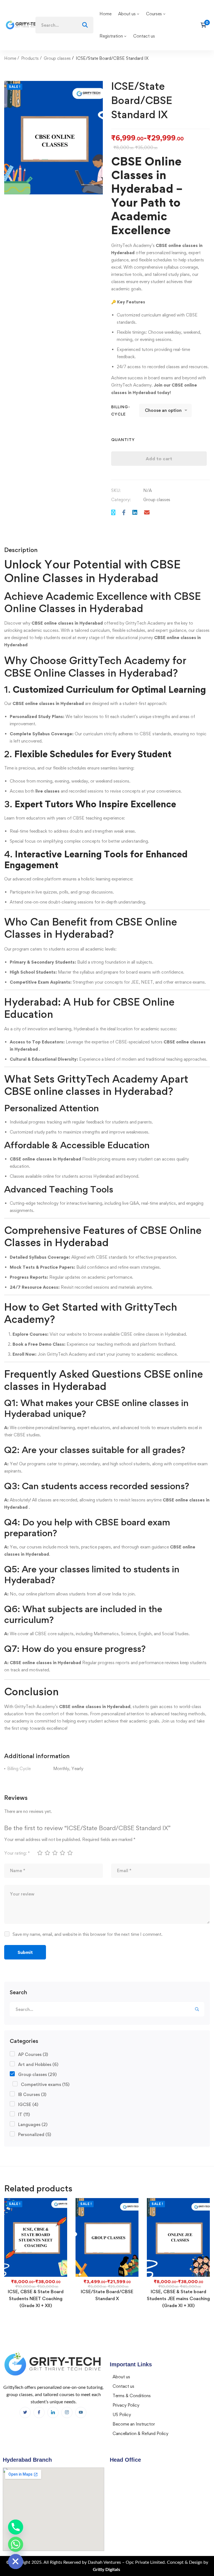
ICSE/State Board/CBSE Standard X (107, 2295)
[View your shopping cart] (205, 25)
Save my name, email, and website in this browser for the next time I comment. (87, 1934)
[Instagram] (67, 2412)
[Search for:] (64, 25)
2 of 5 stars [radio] (47, 1853)
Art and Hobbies (38, 2064)
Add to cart (159, 459)
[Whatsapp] (16, 2544)
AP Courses (33, 2054)
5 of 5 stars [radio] (70, 1853)
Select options (36, 2238)
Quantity (123, 440)
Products (30, 58)
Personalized (35, 2135)
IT (24, 2115)
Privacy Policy (126, 2405)
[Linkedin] (135, 512)
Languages (33, 2125)
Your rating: (17, 1853)
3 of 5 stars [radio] (55, 1853)
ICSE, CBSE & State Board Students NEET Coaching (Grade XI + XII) (36, 2298)
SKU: (116, 490)
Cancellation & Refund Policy (140, 2433)
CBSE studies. (27, 1435)
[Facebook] (124, 512)
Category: (121, 500)
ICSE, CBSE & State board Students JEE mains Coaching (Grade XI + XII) (178, 2298)
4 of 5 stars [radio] (62, 1853)
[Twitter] (113, 512)
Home (10, 58)
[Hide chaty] (16, 2562)
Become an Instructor (134, 2424)
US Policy (122, 2415)
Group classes (57, 58)
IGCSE (28, 2104)
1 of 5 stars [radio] (40, 1853)
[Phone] (16, 2527)
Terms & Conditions (132, 2396)
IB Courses (32, 2094)
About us (121, 2377)
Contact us (123, 2386)
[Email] (147, 512)
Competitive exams (45, 2084)
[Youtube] (81, 2412)
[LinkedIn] (53, 2412)
